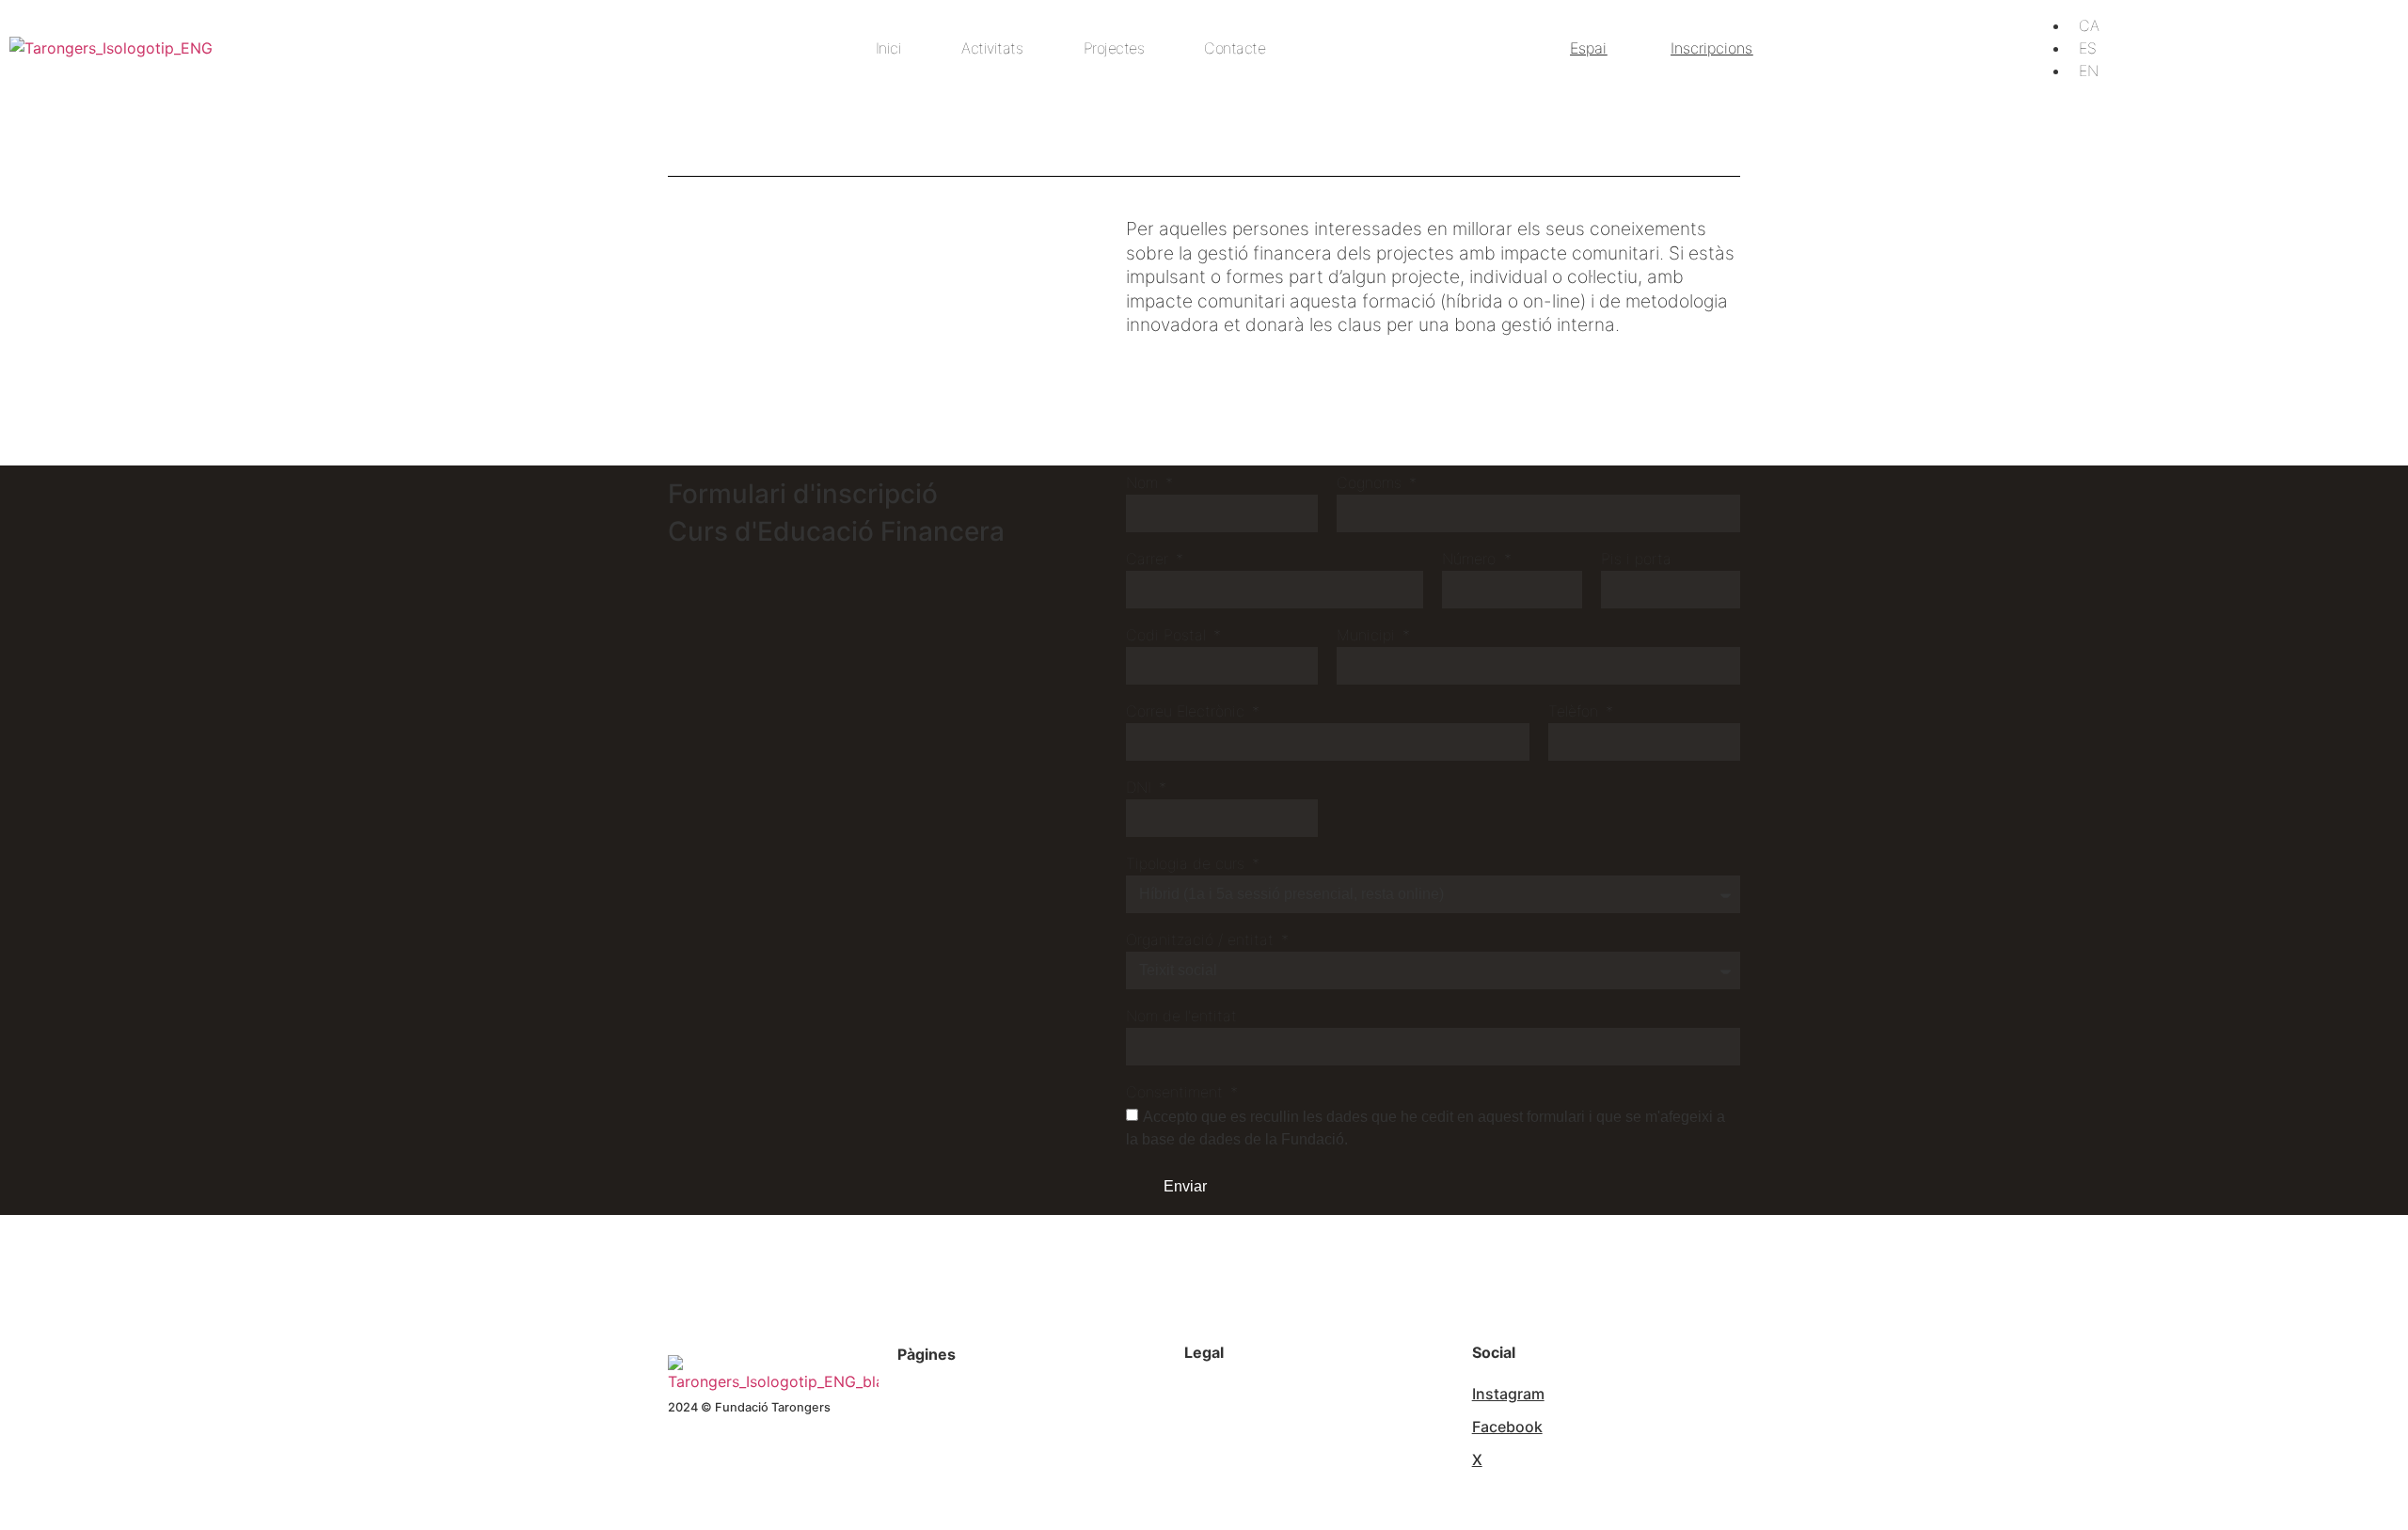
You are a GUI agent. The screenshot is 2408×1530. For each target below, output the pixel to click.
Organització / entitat (1202, 940)
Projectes (1114, 48)
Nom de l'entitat (1181, 1017)
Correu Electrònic (1188, 712)
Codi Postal (1168, 636)
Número (1471, 560)
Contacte (1235, 48)
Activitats (992, 48)
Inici (889, 48)
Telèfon (1576, 712)
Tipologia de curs (1188, 864)
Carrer (1149, 560)
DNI (1141, 788)
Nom (1144, 483)
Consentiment (1177, 1093)
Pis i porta (1636, 560)
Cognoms (1371, 483)
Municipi (1368, 636)
